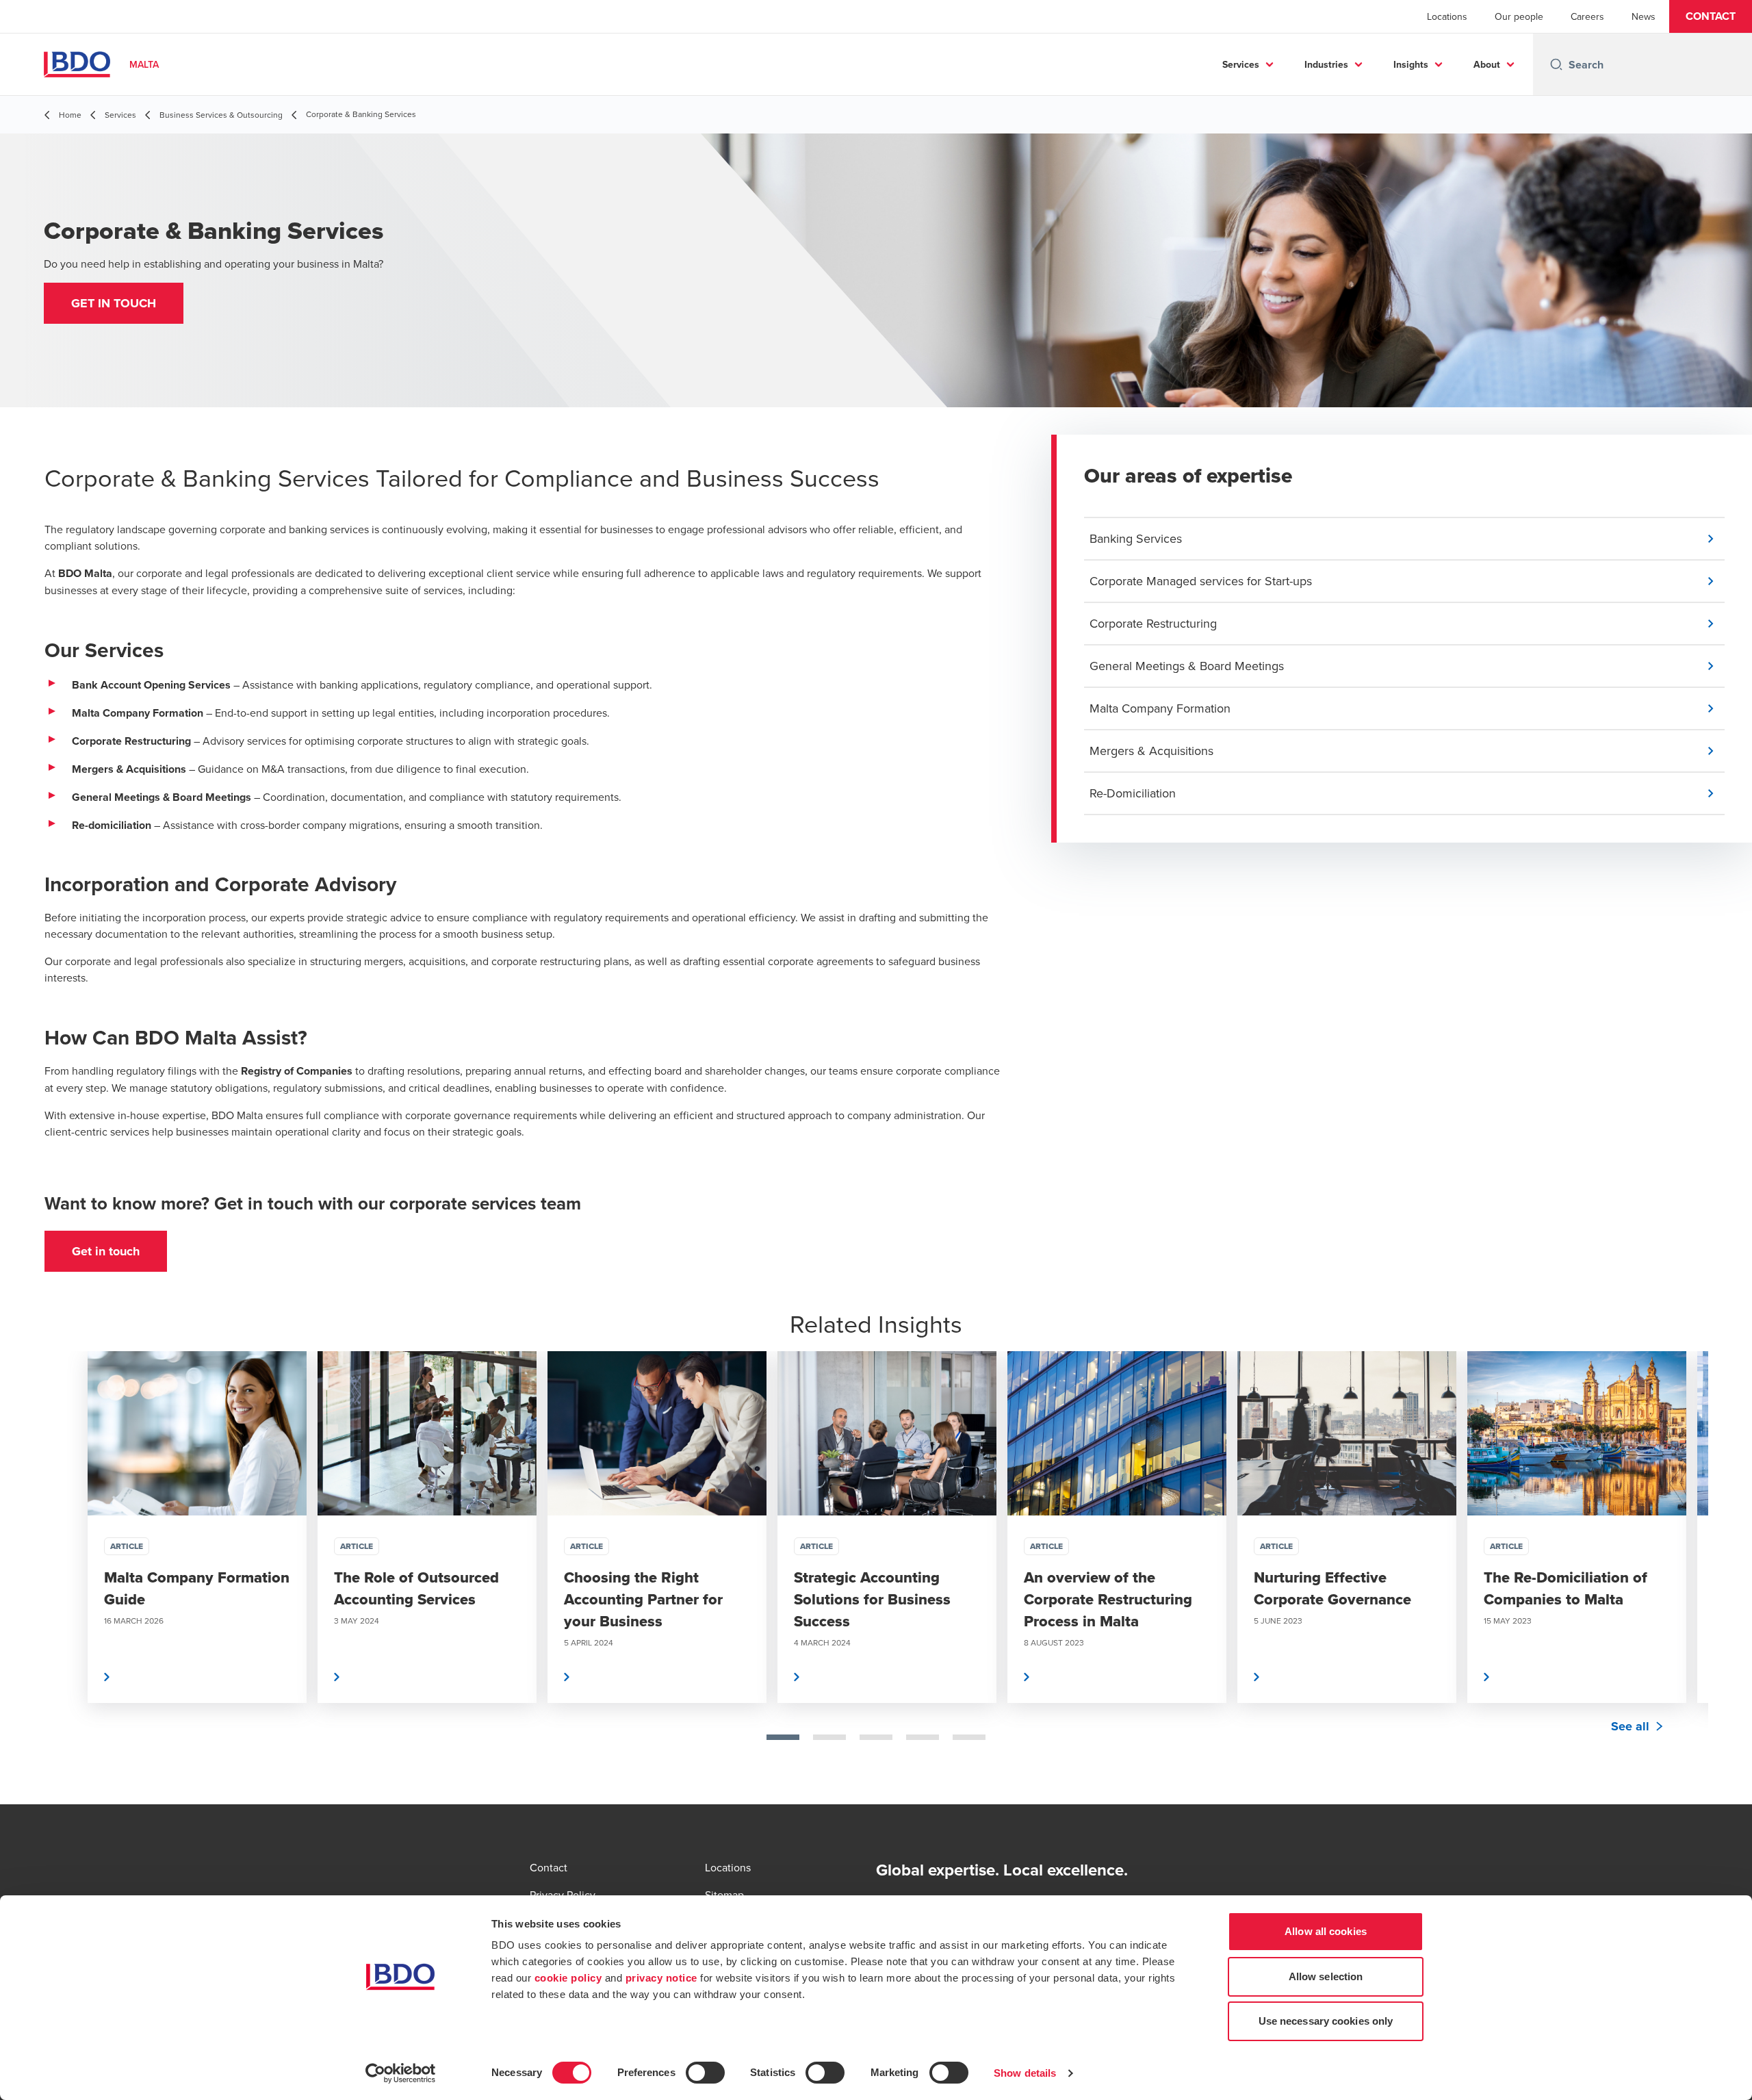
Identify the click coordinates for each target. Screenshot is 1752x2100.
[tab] (783, 1737)
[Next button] (1684, 1571)
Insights (1411, 64)
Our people (1519, 16)
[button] (1711, 16)
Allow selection (1326, 1976)
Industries (1326, 64)
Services (1241, 64)
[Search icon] (1556, 64)
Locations (1447, 16)
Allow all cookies (1326, 1931)
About (1487, 64)
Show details (1025, 2073)
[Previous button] (68, 1571)
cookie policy (568, 1978)
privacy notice (661, 1978)
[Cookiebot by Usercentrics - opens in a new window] (401, 2073)
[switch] (705, 2073)
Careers (1587, 16)
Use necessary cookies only (1326, 2021)
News (1644, 16)
